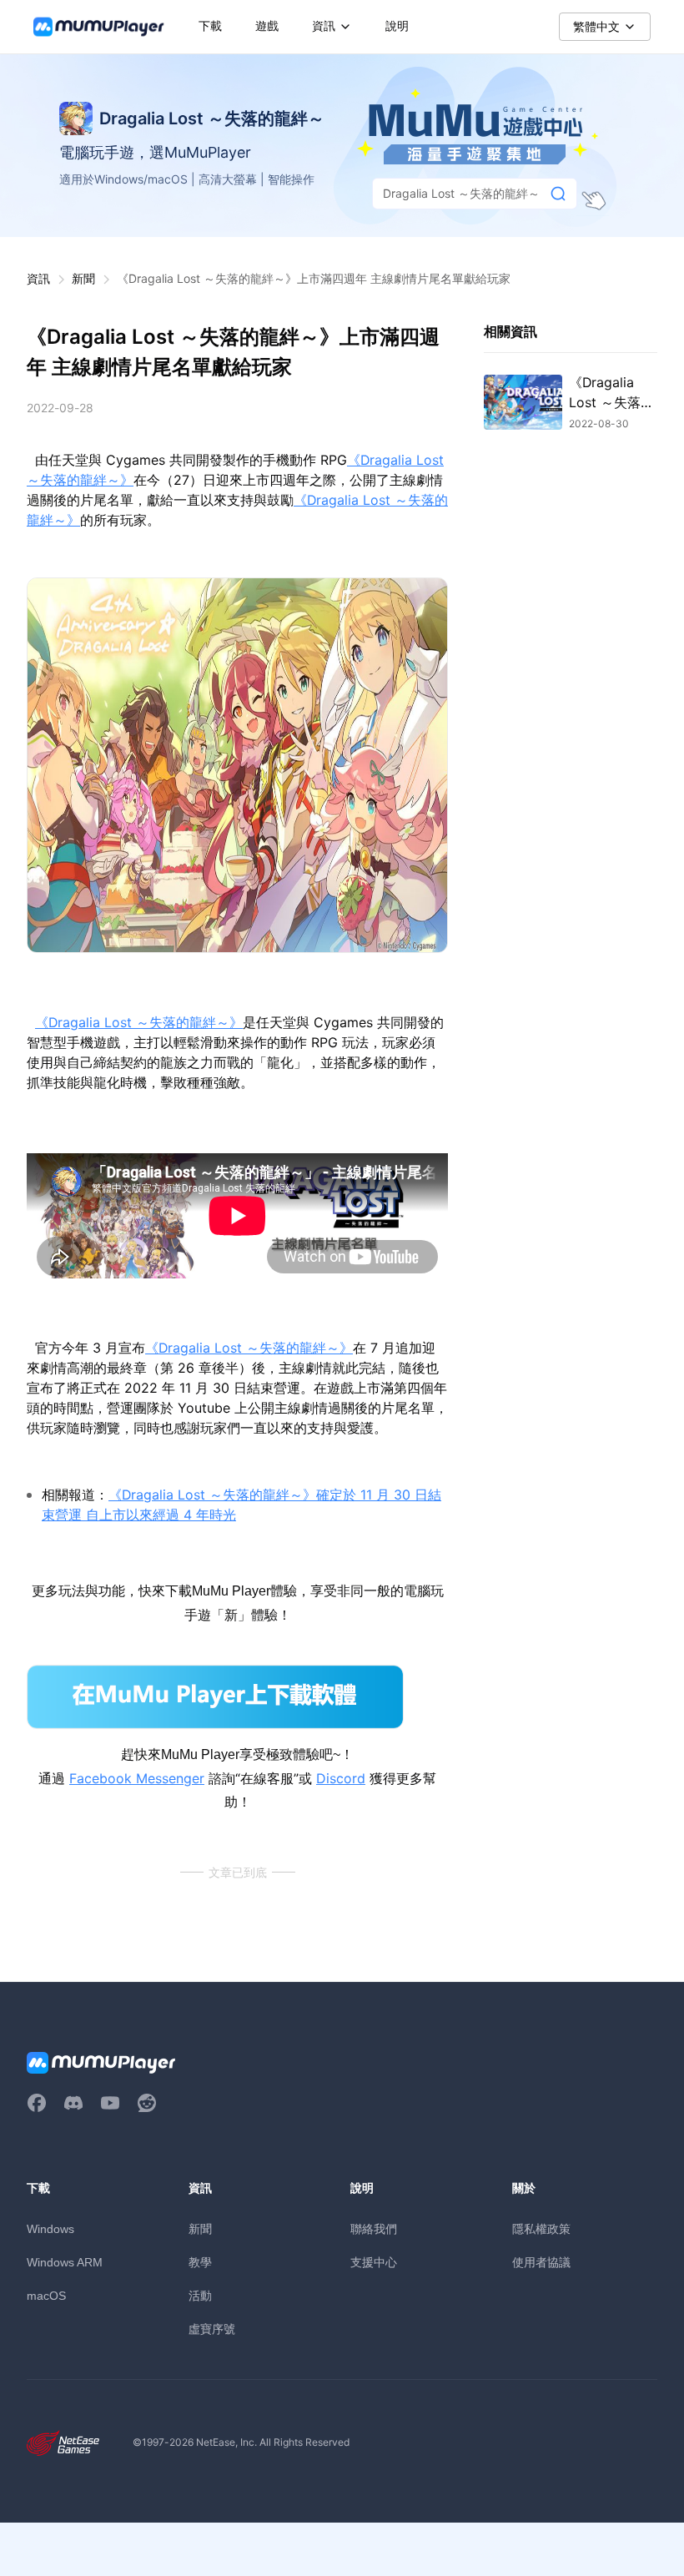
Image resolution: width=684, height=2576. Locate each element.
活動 (200, 2295)
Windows (50, 2229)
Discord (341, 1778)
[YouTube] (110, 2103)
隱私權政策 (541, 2228)
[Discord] (73, 2103)
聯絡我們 (374, 2228)
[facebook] (37, 2103)
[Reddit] (147, 2103)
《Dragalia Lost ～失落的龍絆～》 (139, 1023)
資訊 (38, 278)
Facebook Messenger (137, 1778)
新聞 (83, 278)
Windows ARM (65, 2262)
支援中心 (374, 2262)
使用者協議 (541, 2262)
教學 (200, 2262)
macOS (46, 2296)
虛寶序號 (212, 2329)
